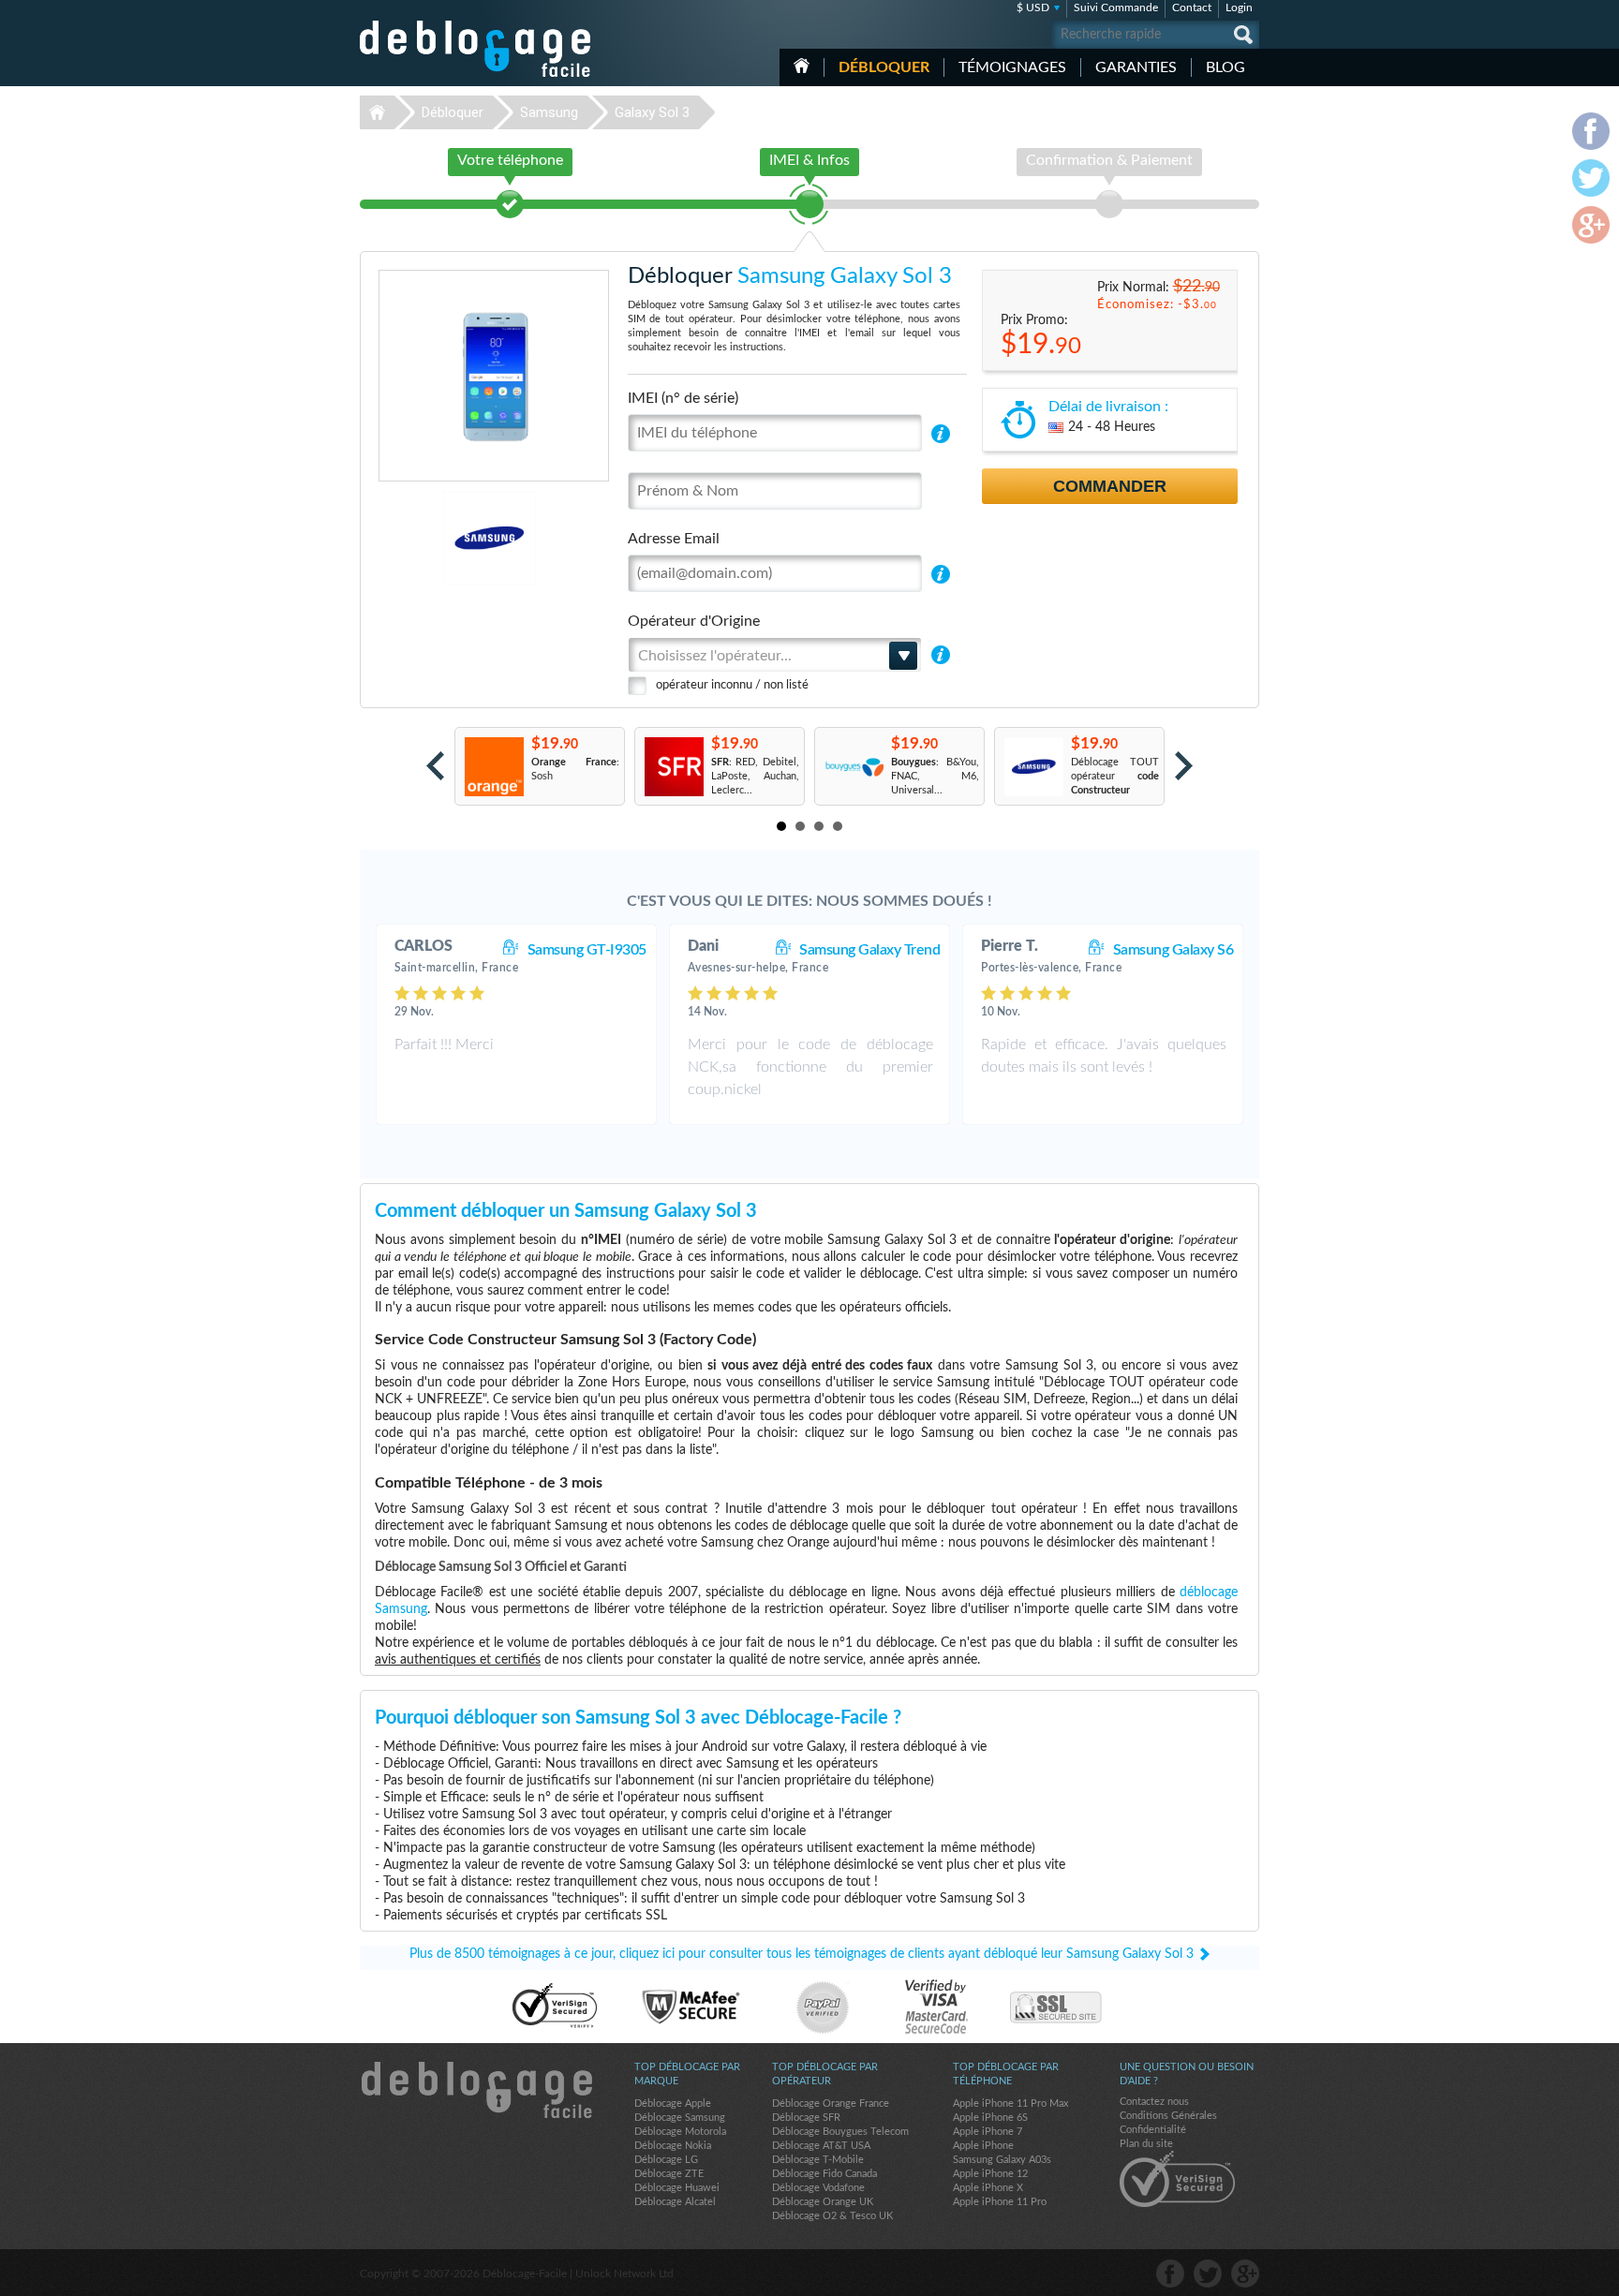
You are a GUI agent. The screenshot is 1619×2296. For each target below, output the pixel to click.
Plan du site (1146, 2144)
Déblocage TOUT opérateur (1115, 776)
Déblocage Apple (673, 2103)
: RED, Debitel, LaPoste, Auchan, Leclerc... (755, 776)
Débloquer (884, 67)
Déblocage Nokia (673, 2146)
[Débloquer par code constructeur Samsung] (1033, 767)
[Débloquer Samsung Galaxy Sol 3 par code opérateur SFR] (673, 767)
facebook (1170, 2274)
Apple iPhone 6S (990, 2118)
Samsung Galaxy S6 (1173, 950)
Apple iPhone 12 (990, 2174)
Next (1184, 766)
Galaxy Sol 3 (652, 112)
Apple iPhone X (988, 2188)
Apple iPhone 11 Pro (1000, 2202)
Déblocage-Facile (476, 49)
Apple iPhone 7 (988, 2132)
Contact (1192, 7)
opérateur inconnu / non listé (732, 685)
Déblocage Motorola (680, 2132)
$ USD (1033, 7)
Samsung (549, 112)
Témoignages (1012, 67)
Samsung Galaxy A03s (1002, 2160)
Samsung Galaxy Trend (869, 950)
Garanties (1136, 67)
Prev (435, 766)
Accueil (802, 66)
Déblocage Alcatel (675, 2202)
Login (1239, 7)
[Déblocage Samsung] (425, 538)
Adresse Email (674, 539)
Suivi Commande (1116, 7)
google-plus (1245, 2274)
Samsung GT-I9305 (587, 950)
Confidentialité (1153, 2130)
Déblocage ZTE (669, 2174)
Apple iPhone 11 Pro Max (1010, 2103)
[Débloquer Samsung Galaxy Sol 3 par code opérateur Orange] (493, 767)
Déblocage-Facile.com (476, 2090)
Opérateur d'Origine (694, 621)
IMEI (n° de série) (683, 398)
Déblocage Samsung (680, 2118)
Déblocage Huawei (677, 2188)
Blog (1225, 67)
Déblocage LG (666, 2160)
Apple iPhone (983, 2146)
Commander (1110, 486)
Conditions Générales (1168, 2116)
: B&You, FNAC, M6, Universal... (935, 776)
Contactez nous (1154, 2102)
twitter (1208, 2274)
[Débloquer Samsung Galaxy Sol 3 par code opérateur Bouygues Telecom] (853, 767)
